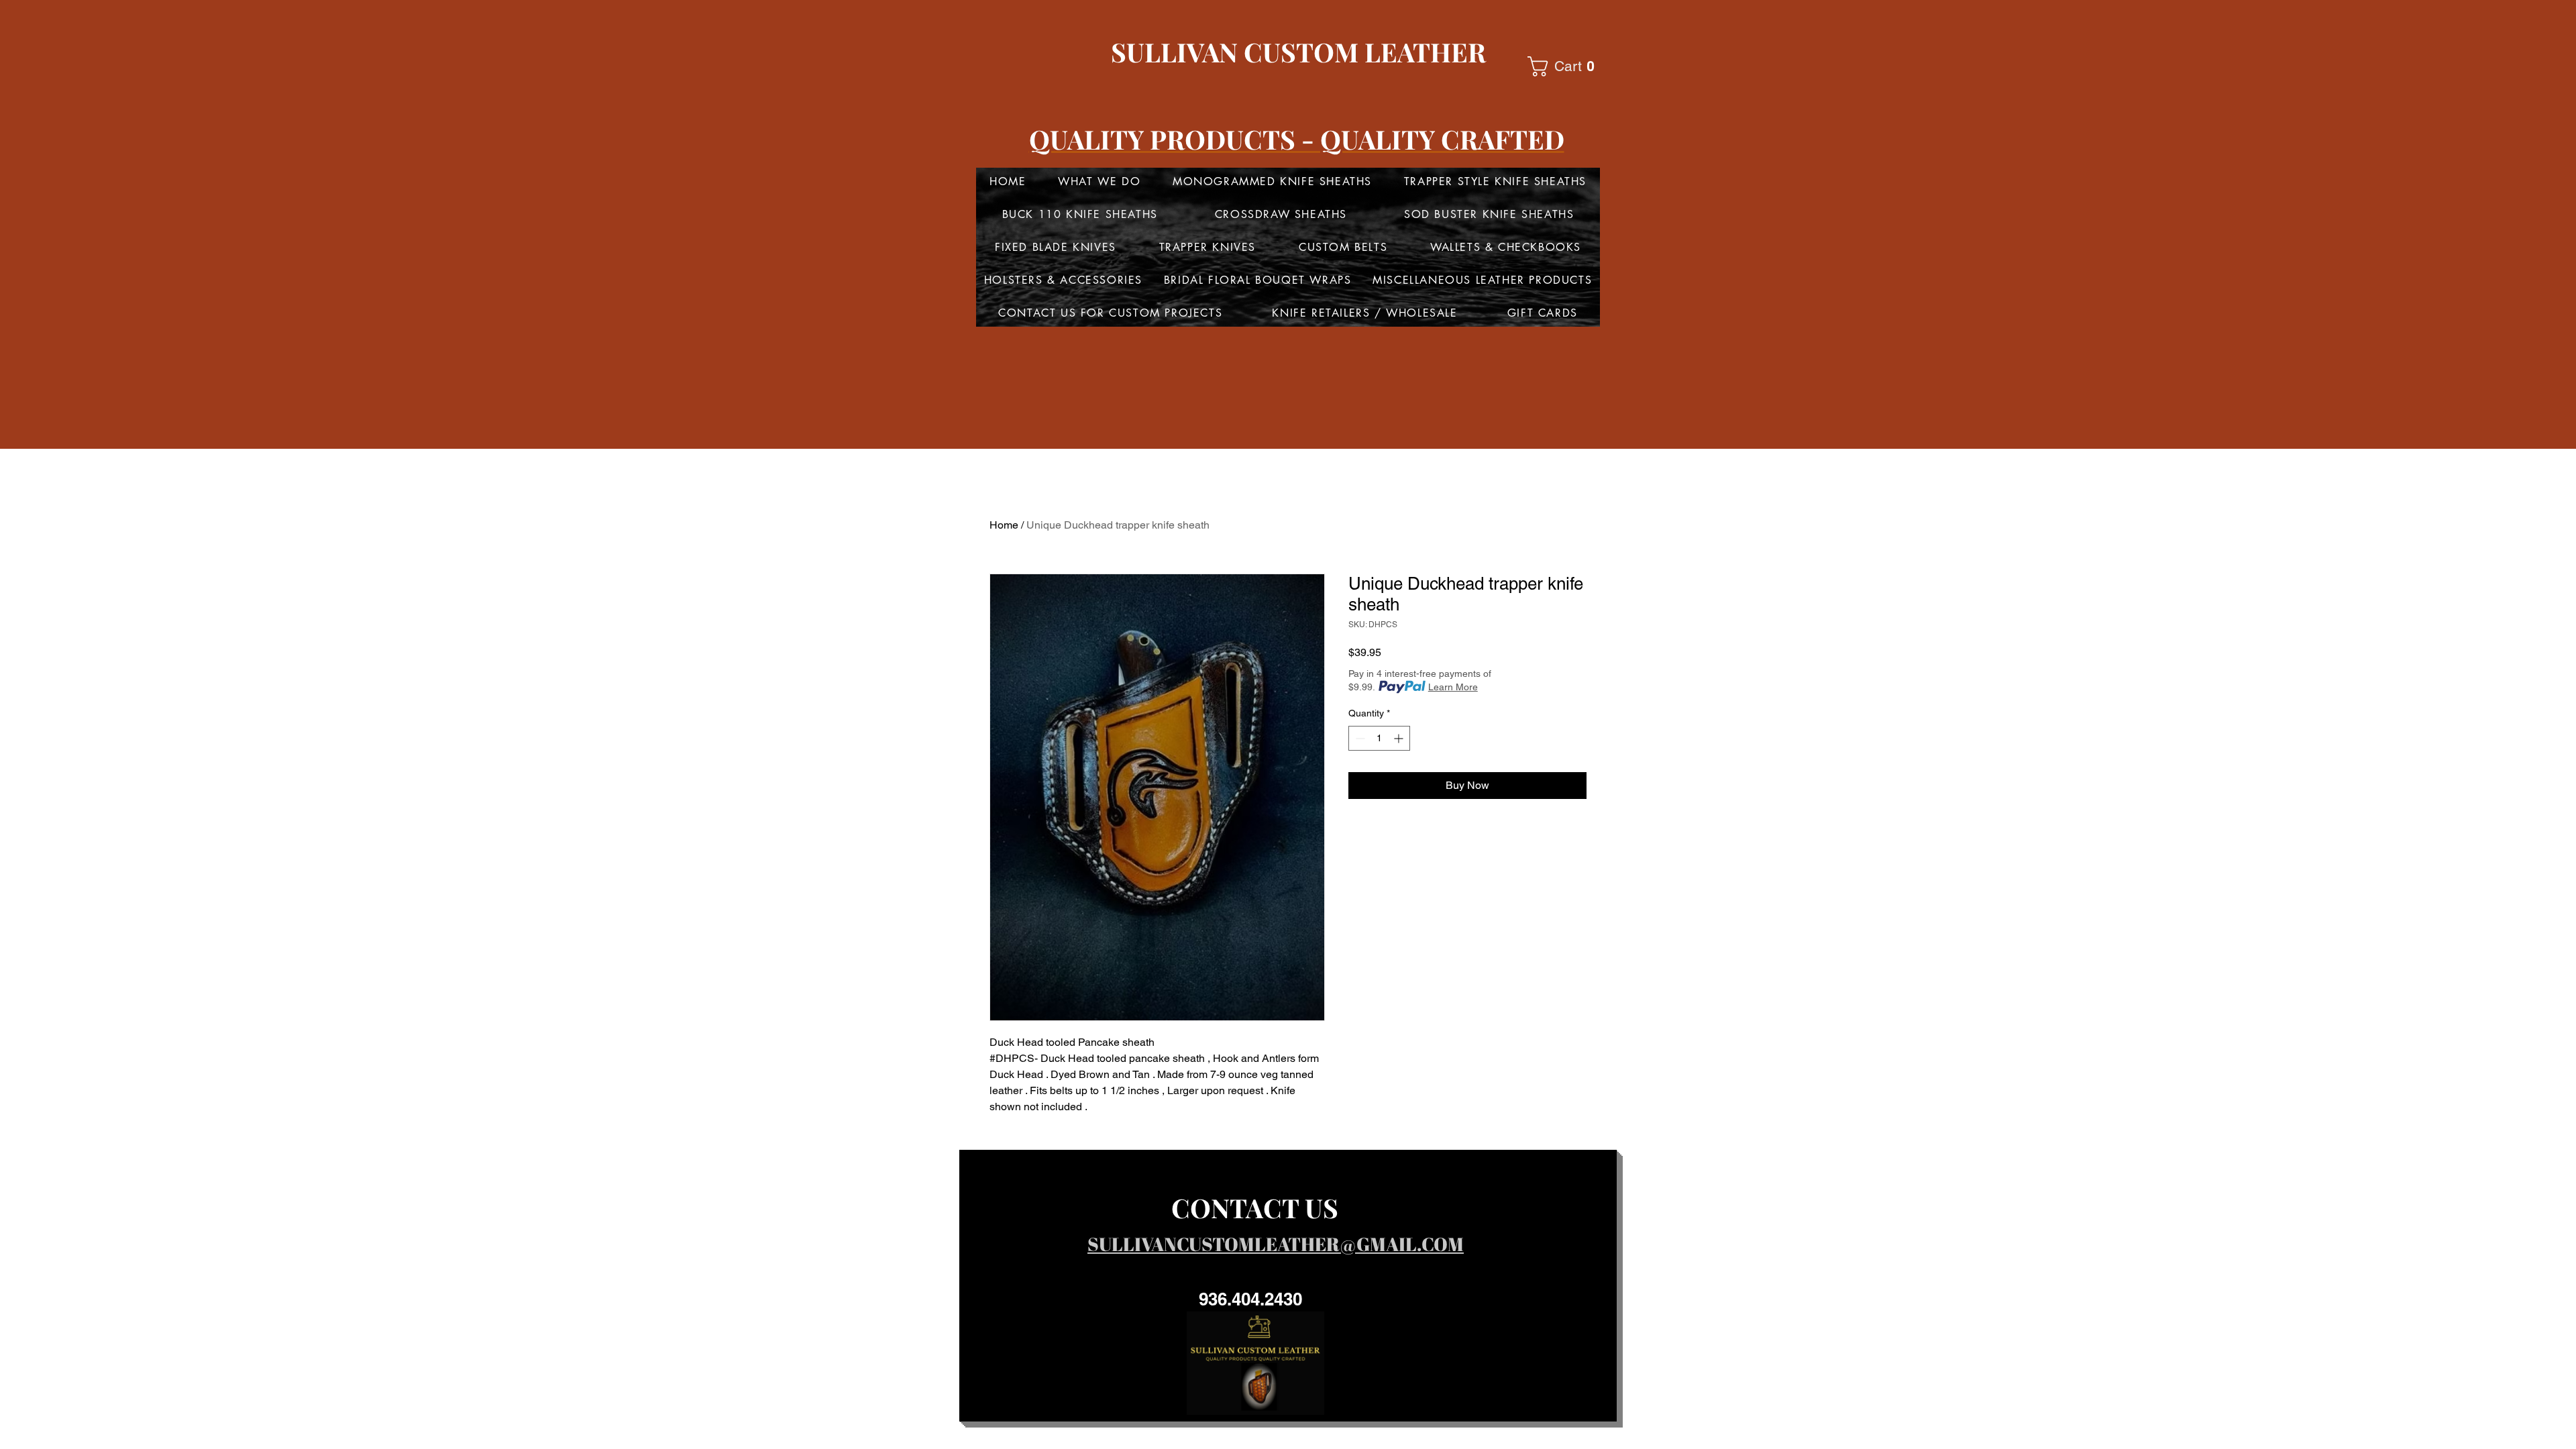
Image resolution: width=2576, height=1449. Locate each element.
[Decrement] (1359, 738)
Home (1004, 525)
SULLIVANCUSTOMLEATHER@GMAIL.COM (1276, 1244)
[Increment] (1400, 738)
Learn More (1453, 687)
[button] (1566, 66)
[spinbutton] (1379, 738)
